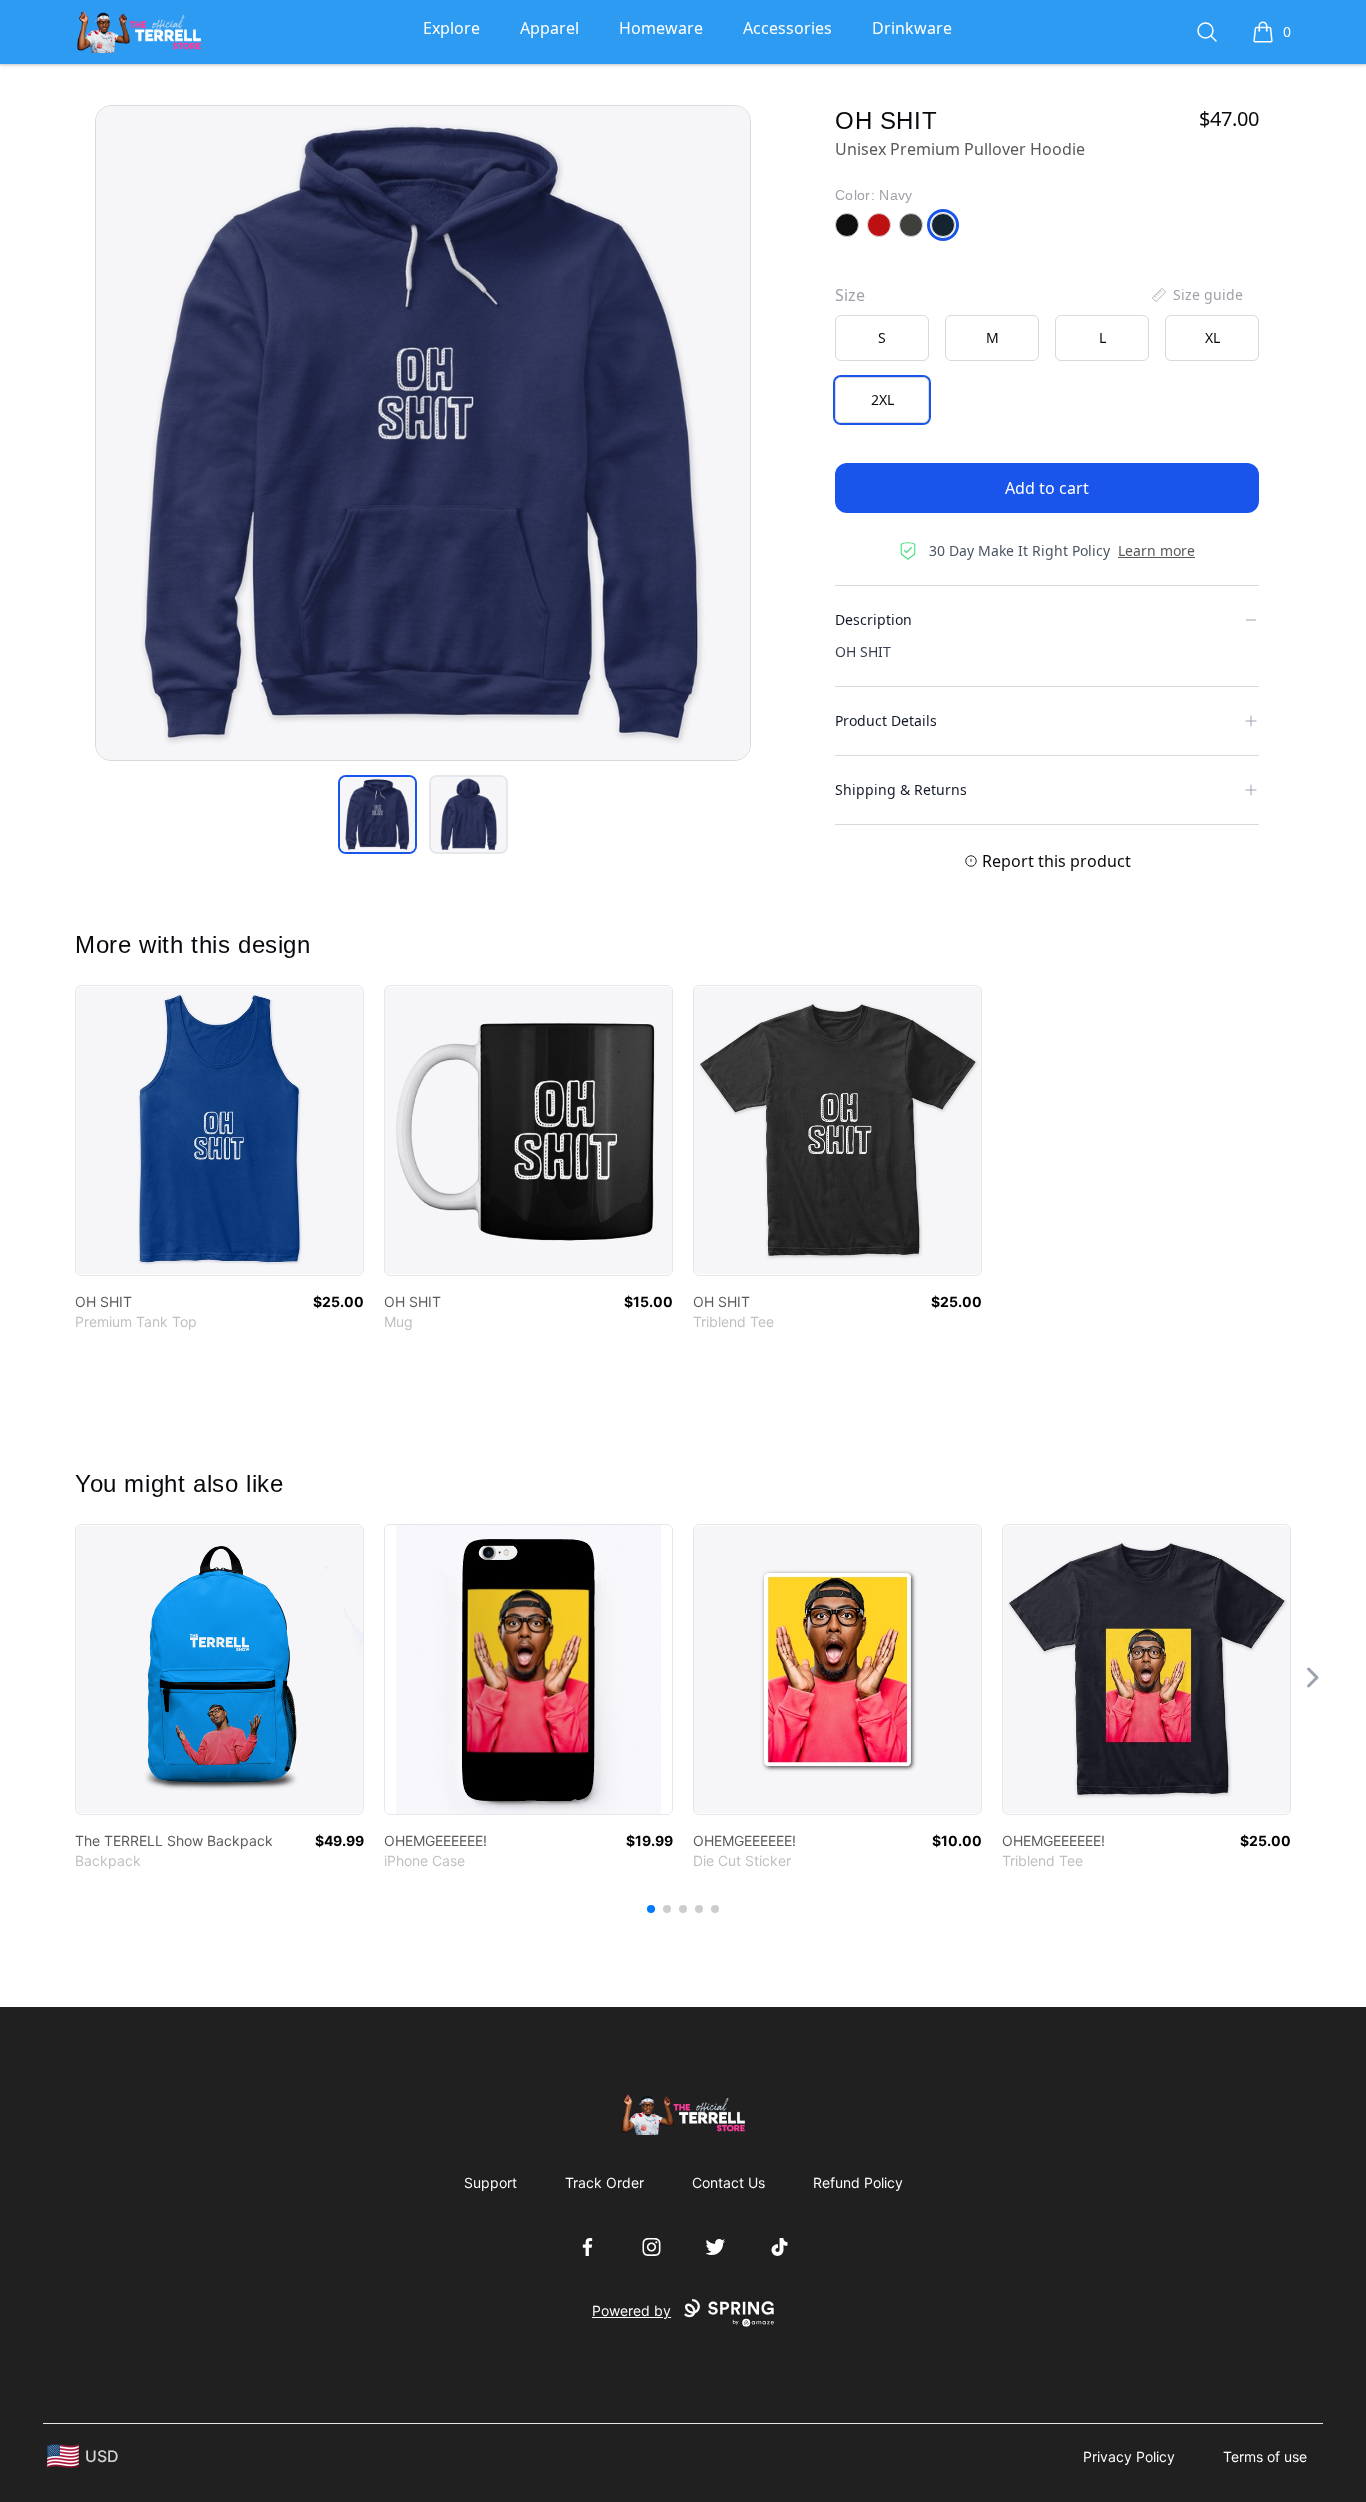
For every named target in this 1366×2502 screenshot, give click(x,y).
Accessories (787, 28)
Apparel (549, 28)
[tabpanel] (423, 433)
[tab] (377, 814)
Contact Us (728, 2182)
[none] (1196, 295)
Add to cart (1047, 488)
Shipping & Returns (901, 789)
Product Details (886, 720)
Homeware (661, 28)
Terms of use (1265, 2456)
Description (873, 619)
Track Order (604, 2182)
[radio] (882, 338)
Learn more (1156, 550)
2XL (882, 399)
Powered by (631, 2310)
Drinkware (912, 28)
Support (490, 2182)
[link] (219, 1130)
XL (1212, 337)
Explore (451, 28)
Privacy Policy (1129, 2456)
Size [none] (850, 295)
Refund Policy (858, 2182)
